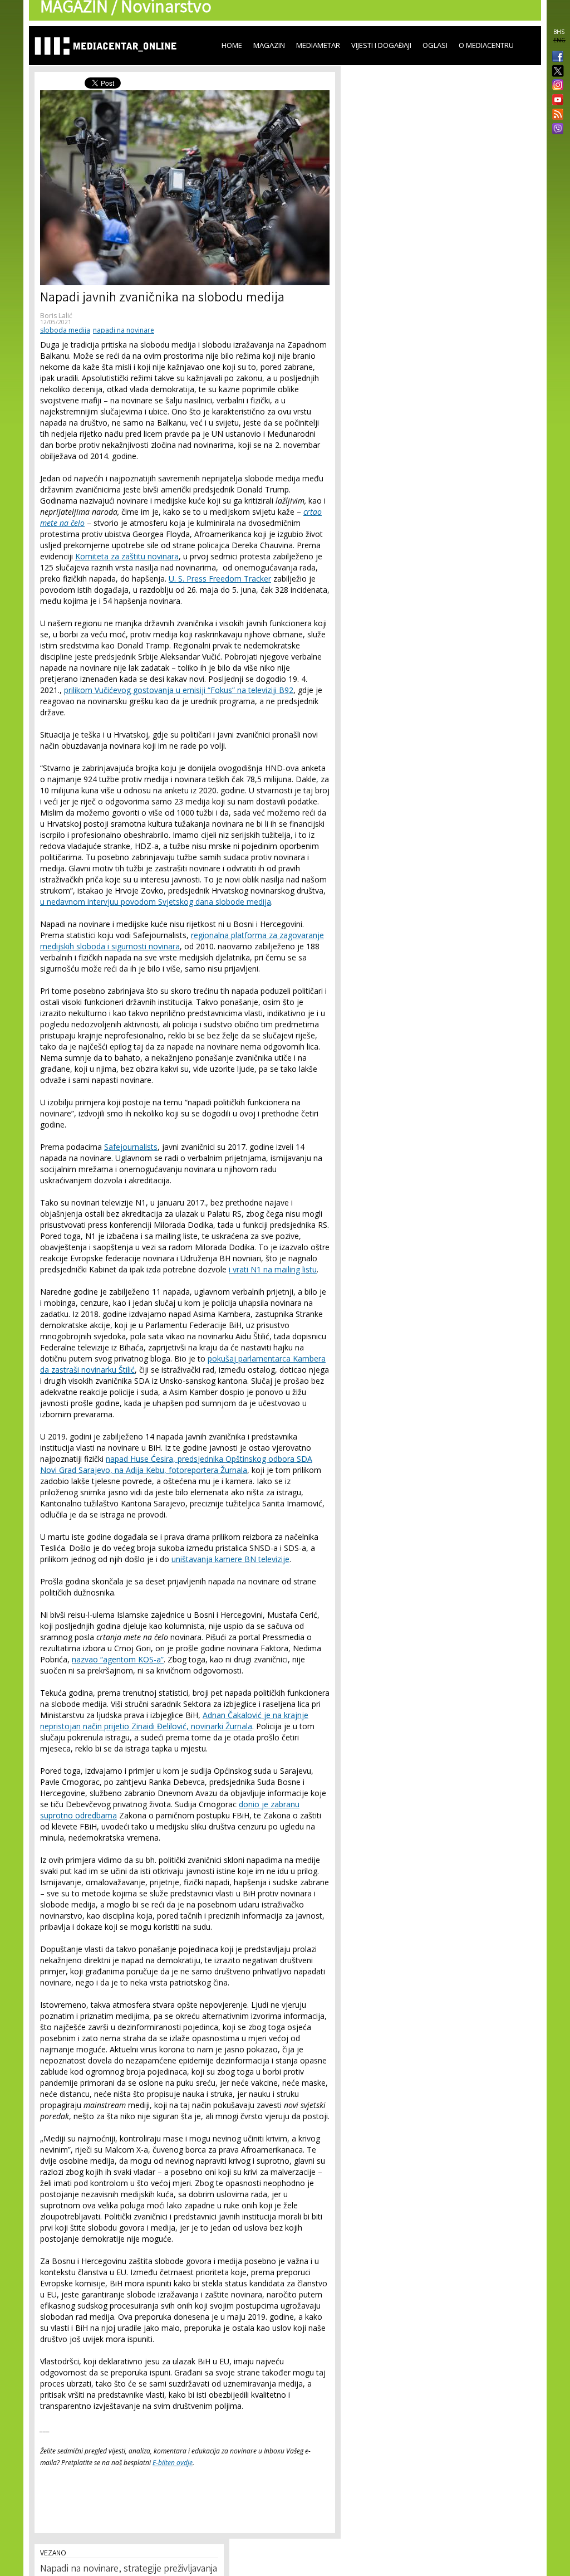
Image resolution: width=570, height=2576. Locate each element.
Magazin (269, 45)
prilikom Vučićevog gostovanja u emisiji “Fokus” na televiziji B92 (179, 690)
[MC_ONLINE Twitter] (556, 72)
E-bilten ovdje (173, 2463)
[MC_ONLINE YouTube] (556, 100)
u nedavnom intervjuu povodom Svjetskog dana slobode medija (156, 902)
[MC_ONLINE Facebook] (556, 57)
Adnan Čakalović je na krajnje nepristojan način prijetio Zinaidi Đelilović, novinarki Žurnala (174, 1721)
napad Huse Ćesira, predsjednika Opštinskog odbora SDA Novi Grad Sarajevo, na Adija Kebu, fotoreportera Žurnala (176, 1464)
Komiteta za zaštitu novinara (127, 556)
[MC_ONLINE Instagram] (556, 86)
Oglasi (435, 45)
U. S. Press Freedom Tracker (220, 579)
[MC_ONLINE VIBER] (556, 130)
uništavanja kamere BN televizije (230, 1559)
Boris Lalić (56, 316)
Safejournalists (131, 1147)
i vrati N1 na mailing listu (273, 1269)
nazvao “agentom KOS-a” (118, 1659)
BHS (559, 32)
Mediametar (318, 45)
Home (232, 45)
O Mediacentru (486, 45)
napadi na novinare (124, 330)
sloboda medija (65, 330)
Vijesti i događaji (381, 45)
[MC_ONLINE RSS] (556, 115)
